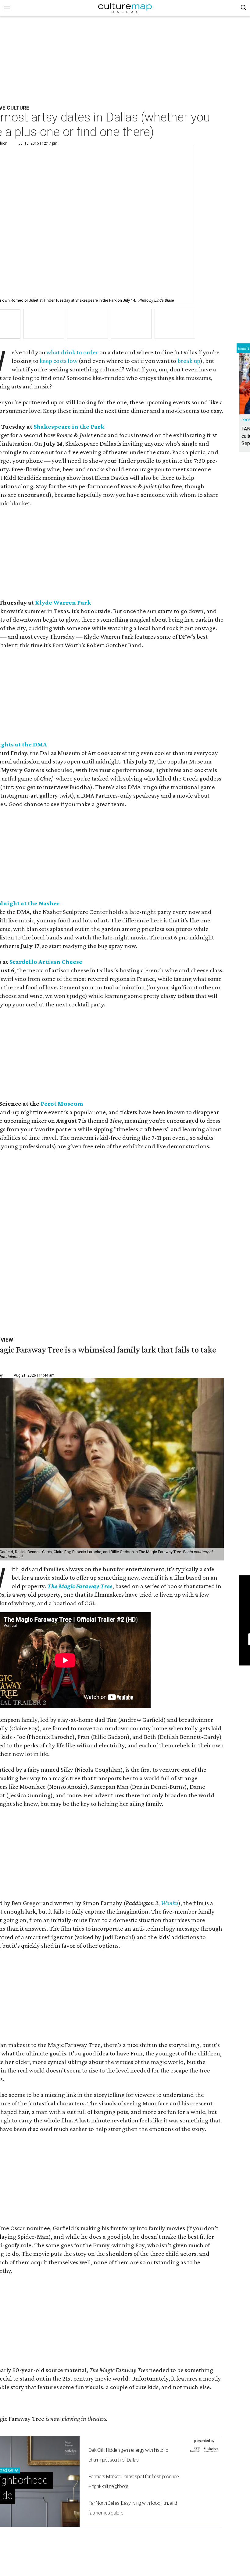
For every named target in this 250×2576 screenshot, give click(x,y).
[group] (44, 324)
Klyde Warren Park (63, 602)
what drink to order (72, 352)
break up (189, 361)
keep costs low (59, 361)
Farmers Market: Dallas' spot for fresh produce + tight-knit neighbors (134, 2481)
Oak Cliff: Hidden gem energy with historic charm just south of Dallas (128, 2455)
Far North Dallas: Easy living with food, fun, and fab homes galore (133, 2508)
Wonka (170, 1903)
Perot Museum (62, 1104)
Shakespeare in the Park (69, 426)
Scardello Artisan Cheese (46, 962)
